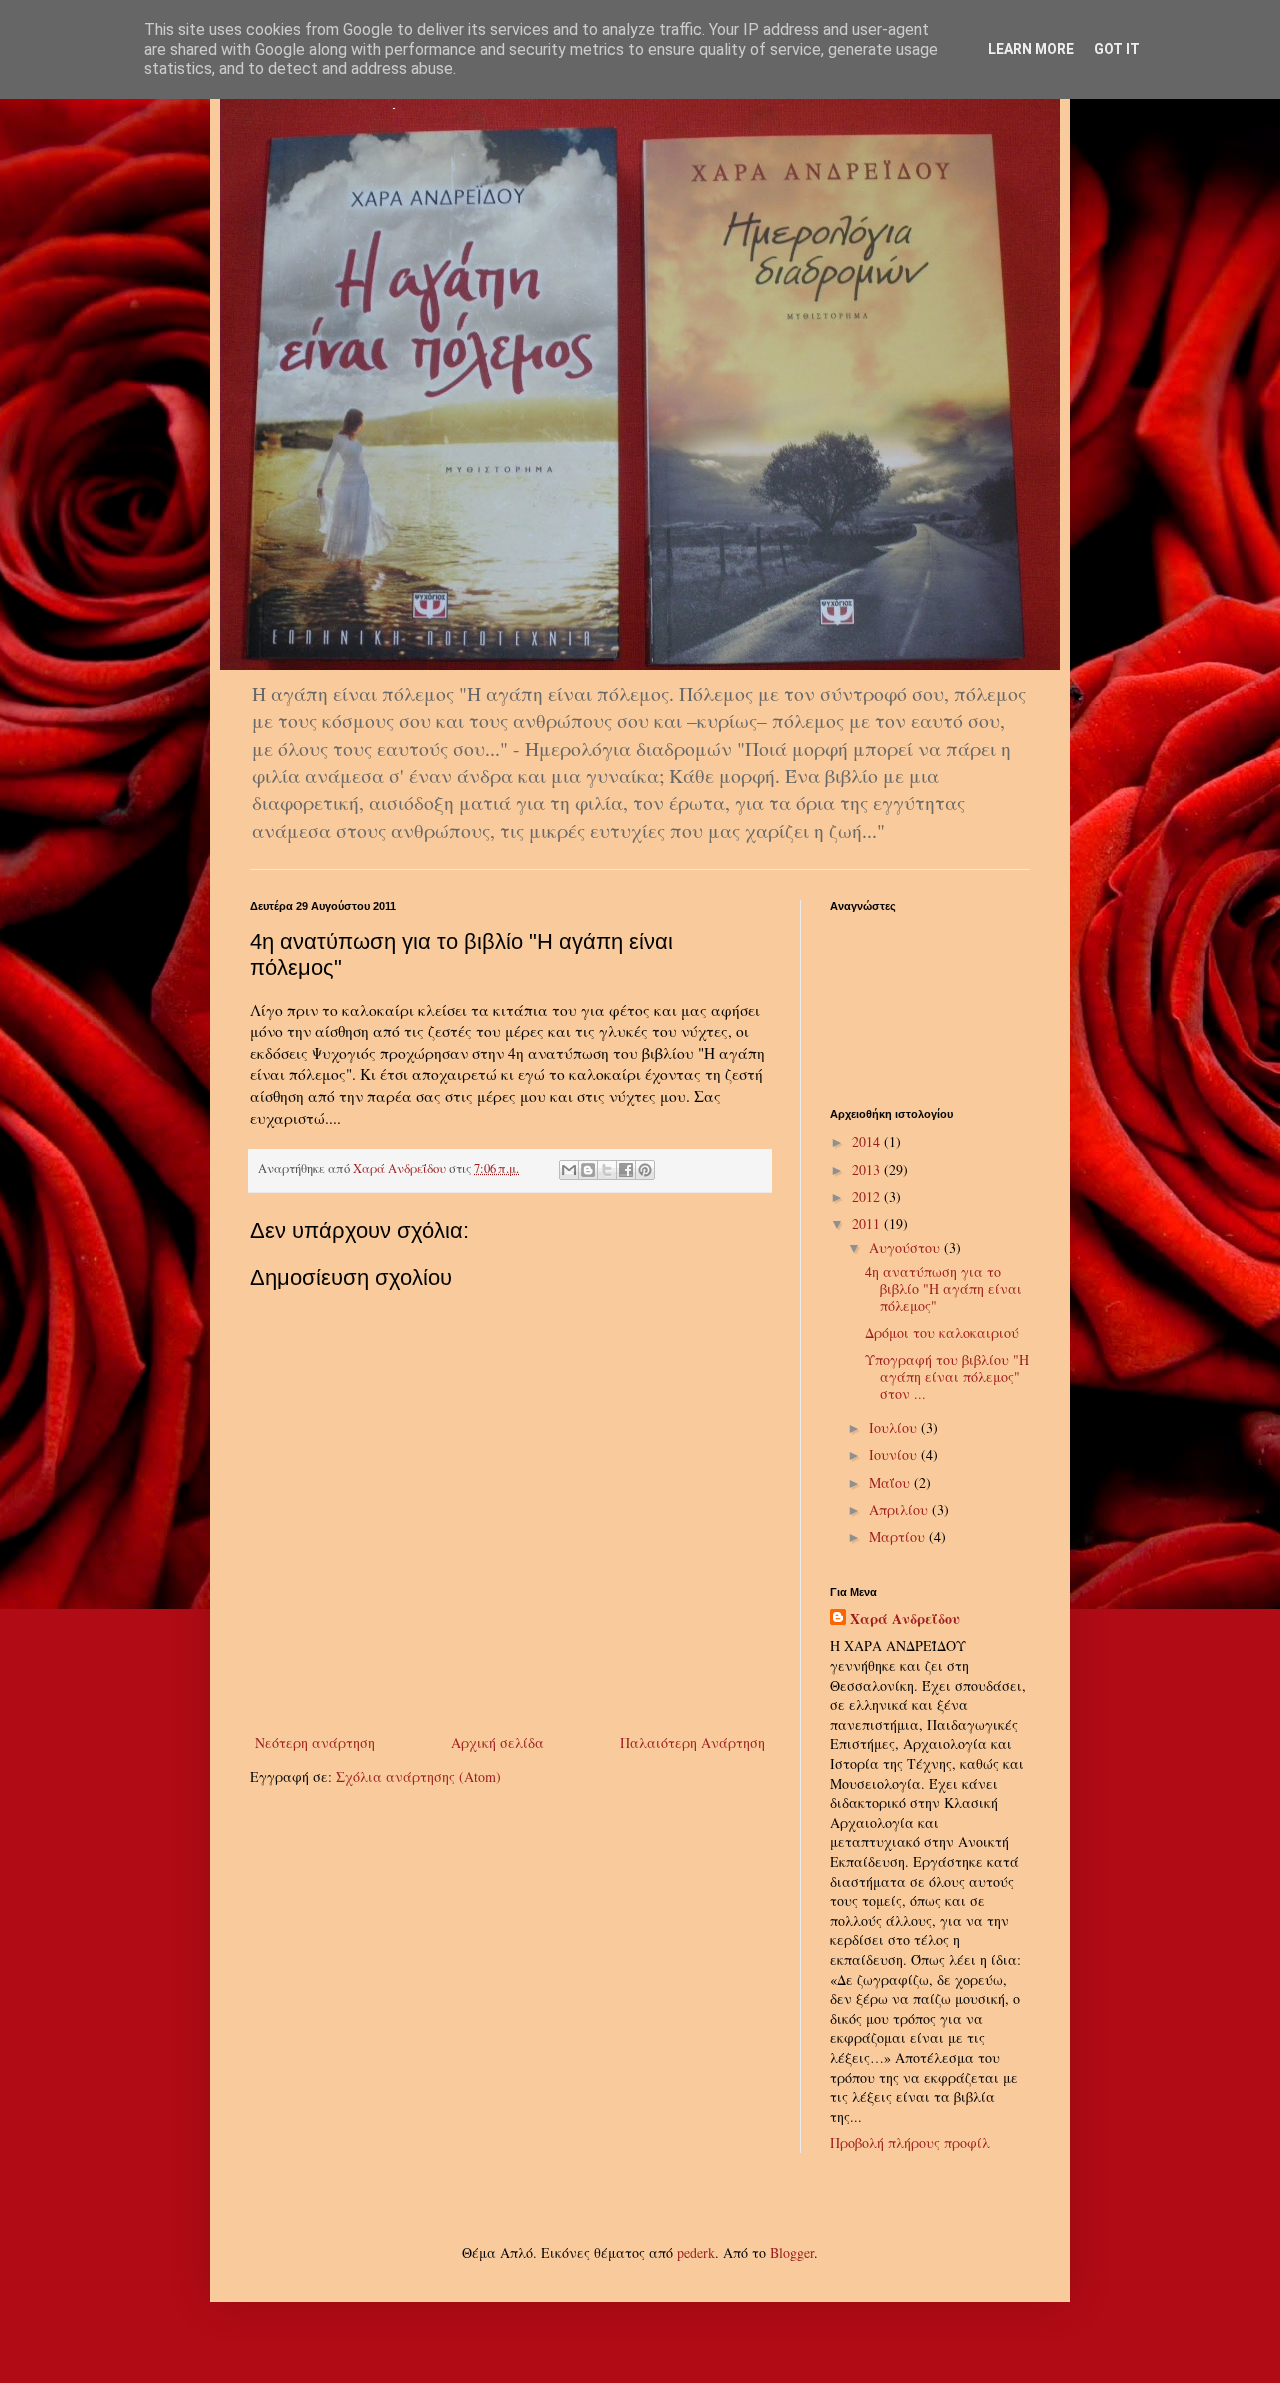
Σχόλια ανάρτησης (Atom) (418, 1776)
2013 (868, 1169)
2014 (868, 1141)
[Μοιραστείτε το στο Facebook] (626, 1170)
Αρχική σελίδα (497, 1742)
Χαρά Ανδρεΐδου (905, 1619)
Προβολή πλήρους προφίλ (910, 2142)
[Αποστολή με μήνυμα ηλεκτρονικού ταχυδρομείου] (569, 1170)
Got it (1117, 49)
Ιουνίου (895, 1454)
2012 (868, 1196)
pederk (696, 2252)
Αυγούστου (906, 1247)
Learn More (1031, 49)
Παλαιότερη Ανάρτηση (692, 1742)
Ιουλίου (895, 1427)
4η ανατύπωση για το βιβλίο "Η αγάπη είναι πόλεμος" (943, 1288)
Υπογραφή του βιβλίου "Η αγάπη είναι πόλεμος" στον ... (947, 1376)
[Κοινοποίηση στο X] (607, 1170)
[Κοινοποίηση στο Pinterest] (645, 1170)
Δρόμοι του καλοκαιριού (942, 1332)
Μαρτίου (899, 1536)
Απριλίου (900, 1509)
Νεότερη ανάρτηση (315, 1742)
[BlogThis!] (588, 1170)
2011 (868, 1223)
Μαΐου (891, 1482)
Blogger (792, 2252)
